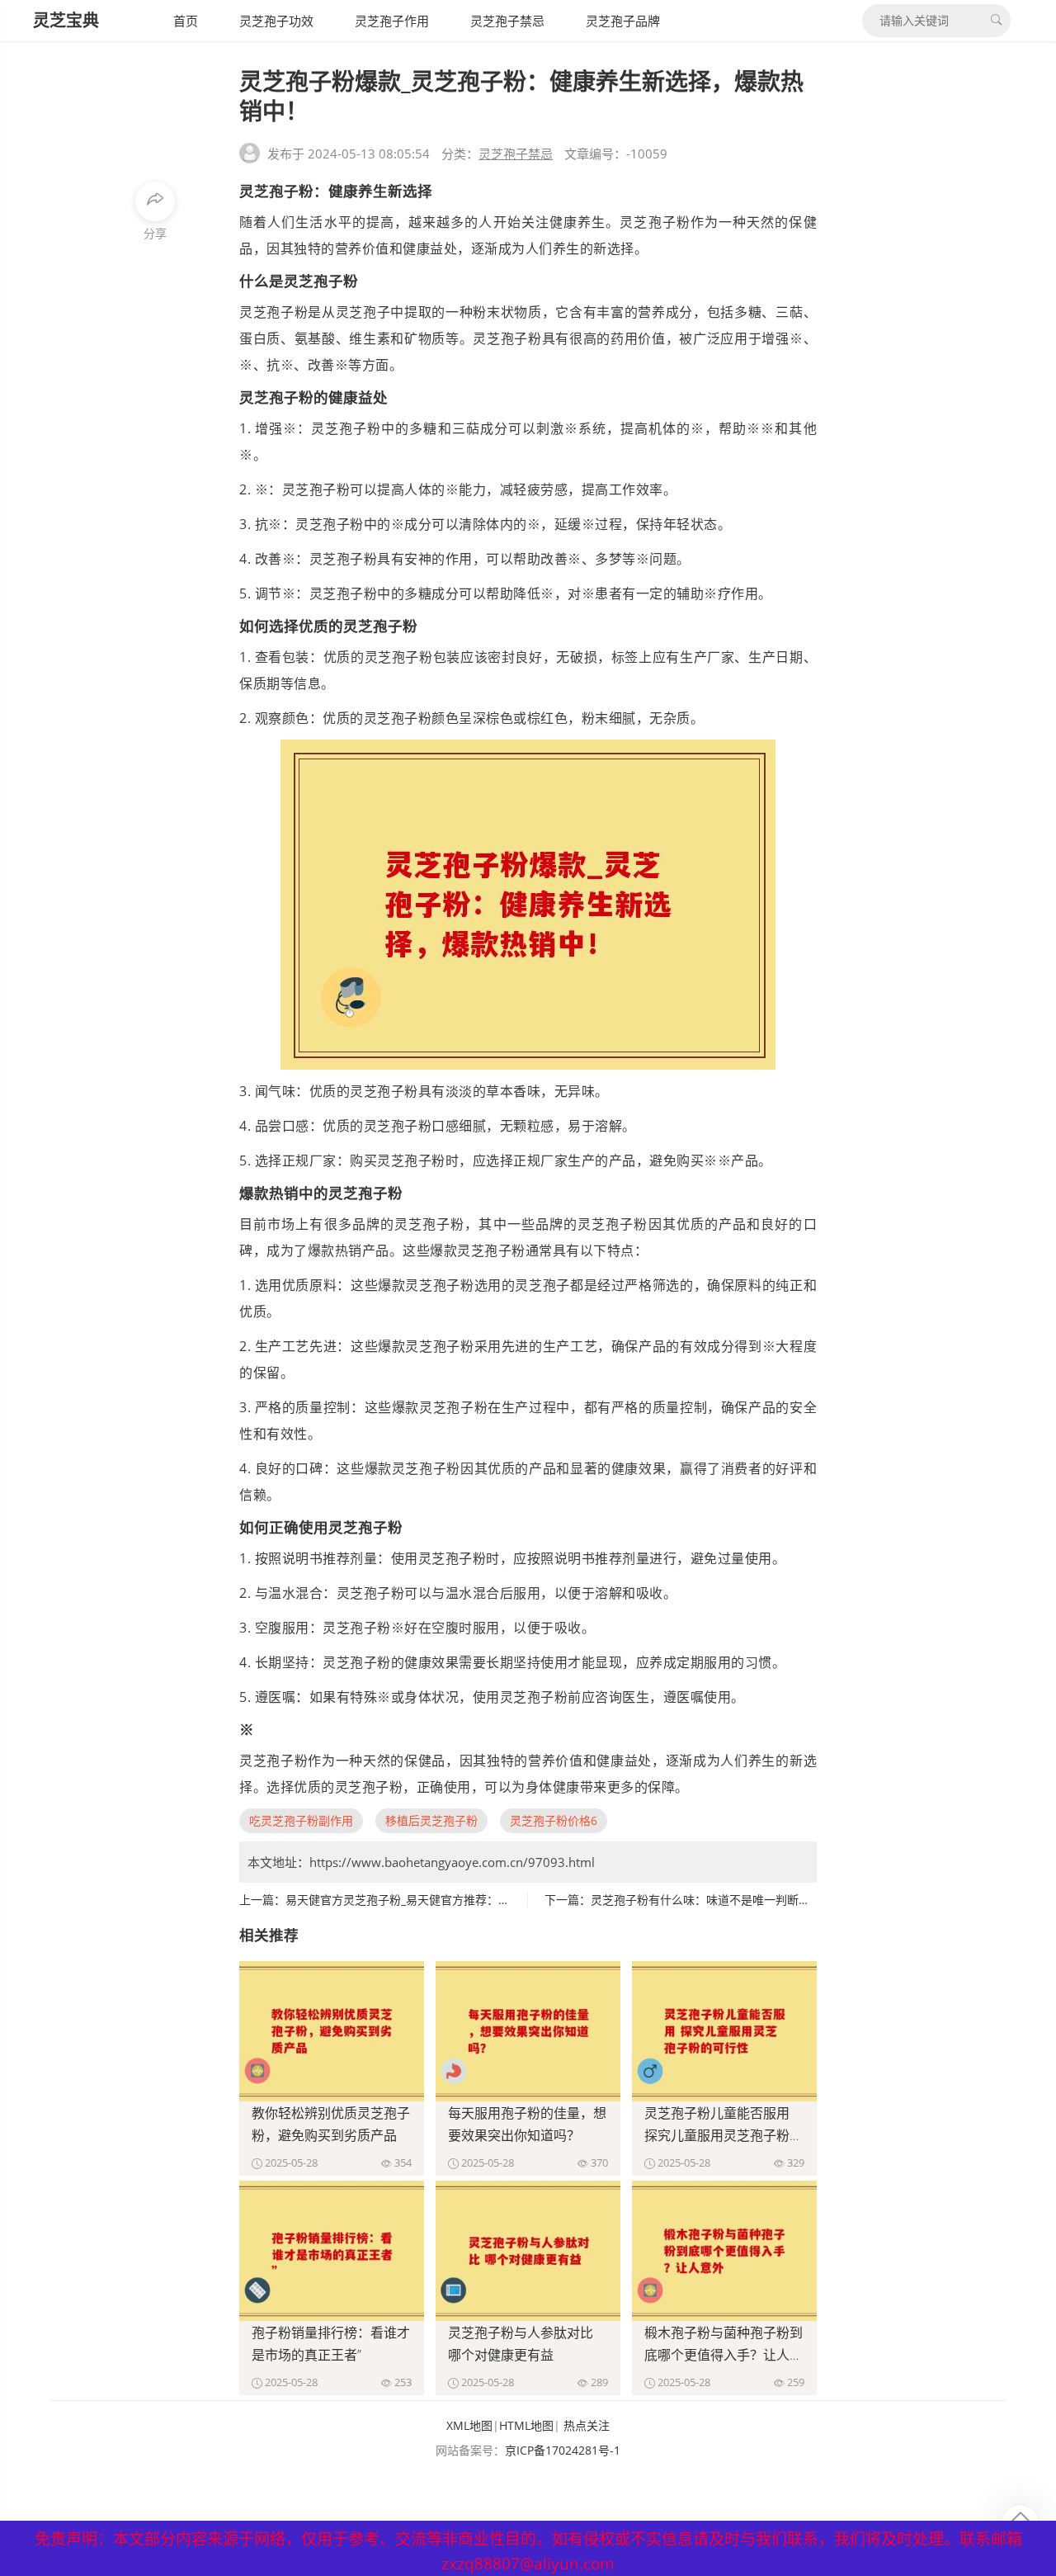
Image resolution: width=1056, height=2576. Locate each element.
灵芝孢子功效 (276, 21)
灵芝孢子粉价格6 (554, 1820)
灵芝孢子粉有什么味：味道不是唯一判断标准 (706, 1900)
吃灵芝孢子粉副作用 (301, 1820)
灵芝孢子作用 (392, 21)
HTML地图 (526, 2425)
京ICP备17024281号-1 (563, 2450)
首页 (186, 21)
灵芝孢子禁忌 (507, 21)
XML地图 (469, 2425)
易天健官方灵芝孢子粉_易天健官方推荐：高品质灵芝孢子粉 (438, 1900)
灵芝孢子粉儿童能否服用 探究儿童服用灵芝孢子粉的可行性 (724, 2135)
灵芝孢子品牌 (623, 21)
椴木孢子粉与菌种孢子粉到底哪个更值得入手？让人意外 (724, 2355)
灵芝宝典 (66, 20)
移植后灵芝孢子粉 (431, 1820)
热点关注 (587, 2425)
